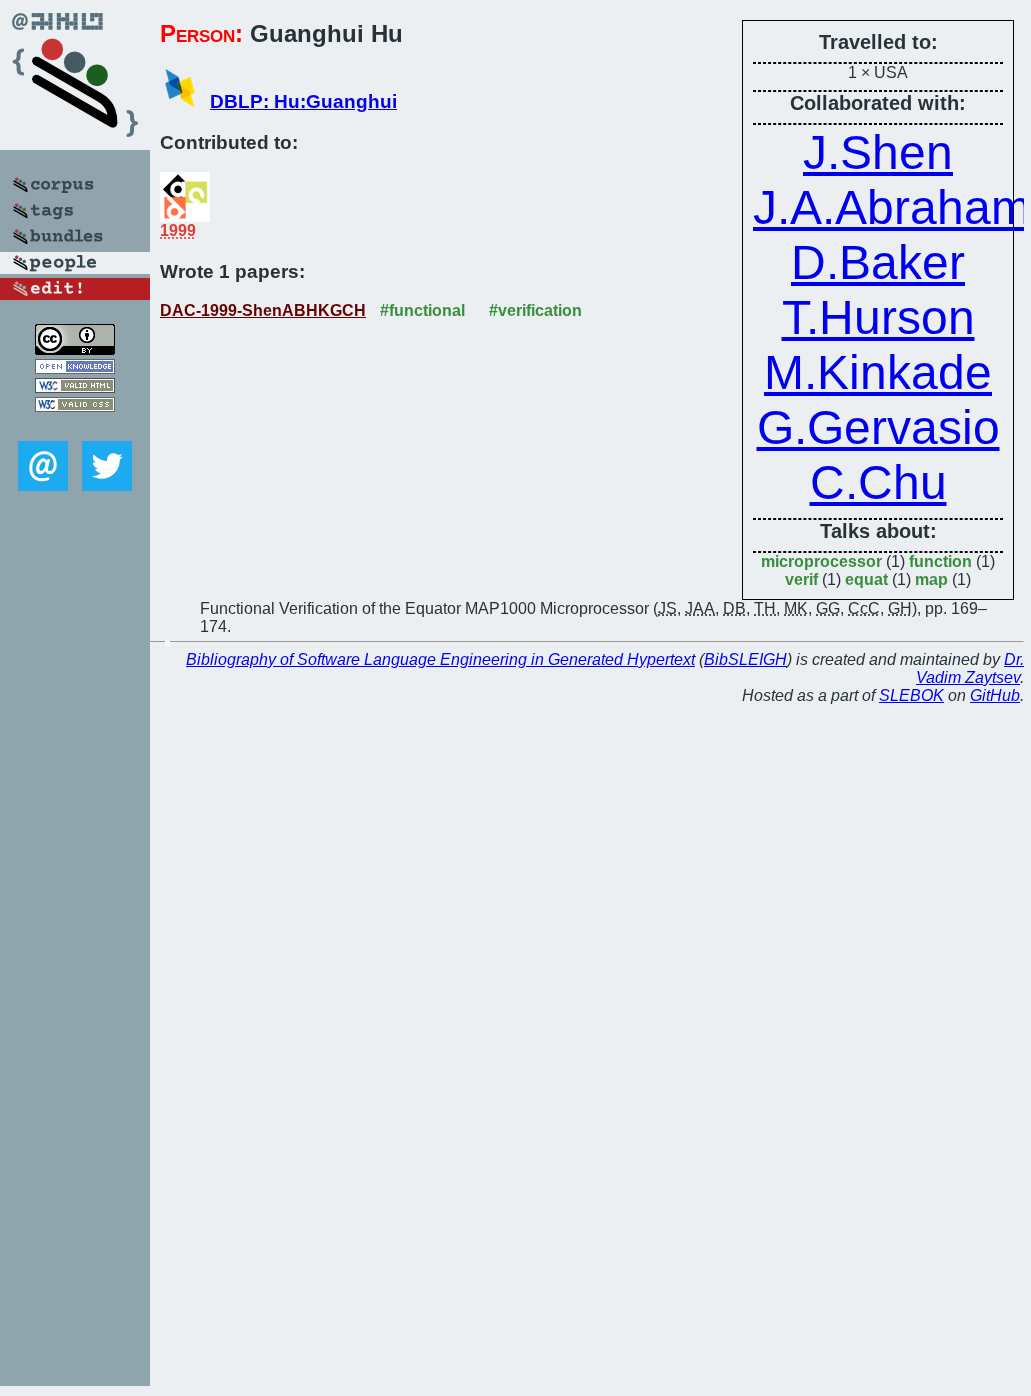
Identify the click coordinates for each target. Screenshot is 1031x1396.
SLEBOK (911, 695)
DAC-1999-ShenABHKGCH (263, 310)
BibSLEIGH (745, 659)
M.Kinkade (878, 372)
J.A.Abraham (892, 207)
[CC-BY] (75, 349)
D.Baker (878, 262)
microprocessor (821, 561)
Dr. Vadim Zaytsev (970, 668)
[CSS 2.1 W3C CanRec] (75, 426)
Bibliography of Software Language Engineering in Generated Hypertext (440, 659)
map (931, 579)
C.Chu (878, 482)
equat (866, 579)
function (940, 561)
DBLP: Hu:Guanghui (303, 101)
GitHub (995, 695)
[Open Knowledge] (75, 368)
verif (801, 579)
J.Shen (878, 152)
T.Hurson (878, 317)
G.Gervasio (878, 427)
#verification (535, 310)
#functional (422, 310)
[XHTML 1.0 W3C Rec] (75, 387)
